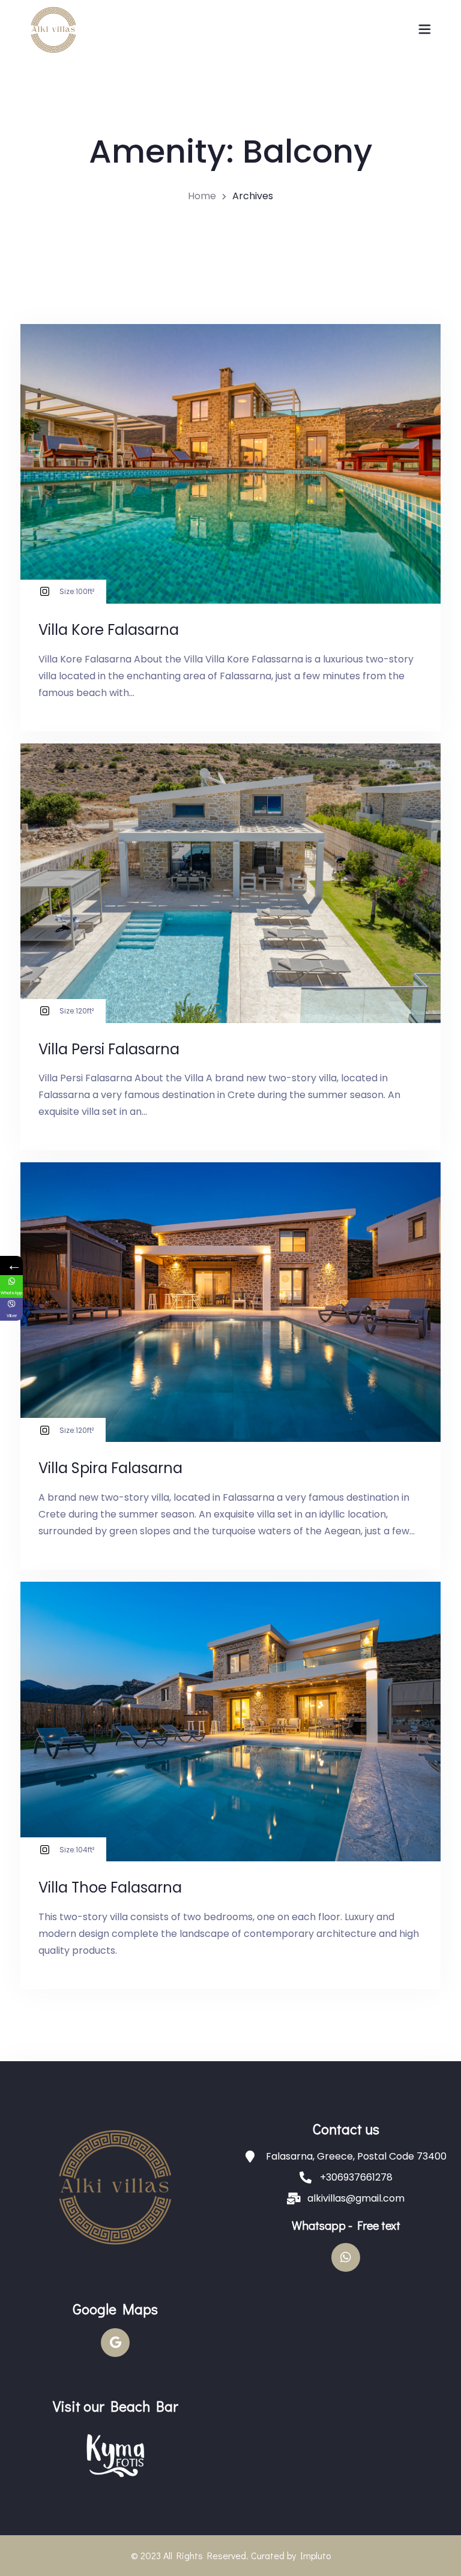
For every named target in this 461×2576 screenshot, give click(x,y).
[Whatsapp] (346, 2257)
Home (202, 196)
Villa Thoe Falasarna (110, 1887)
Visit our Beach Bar (116, 2406)
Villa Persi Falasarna (109, 1049)
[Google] (115, 2343)
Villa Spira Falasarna (110, 1468)
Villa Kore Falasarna (109, 630)
